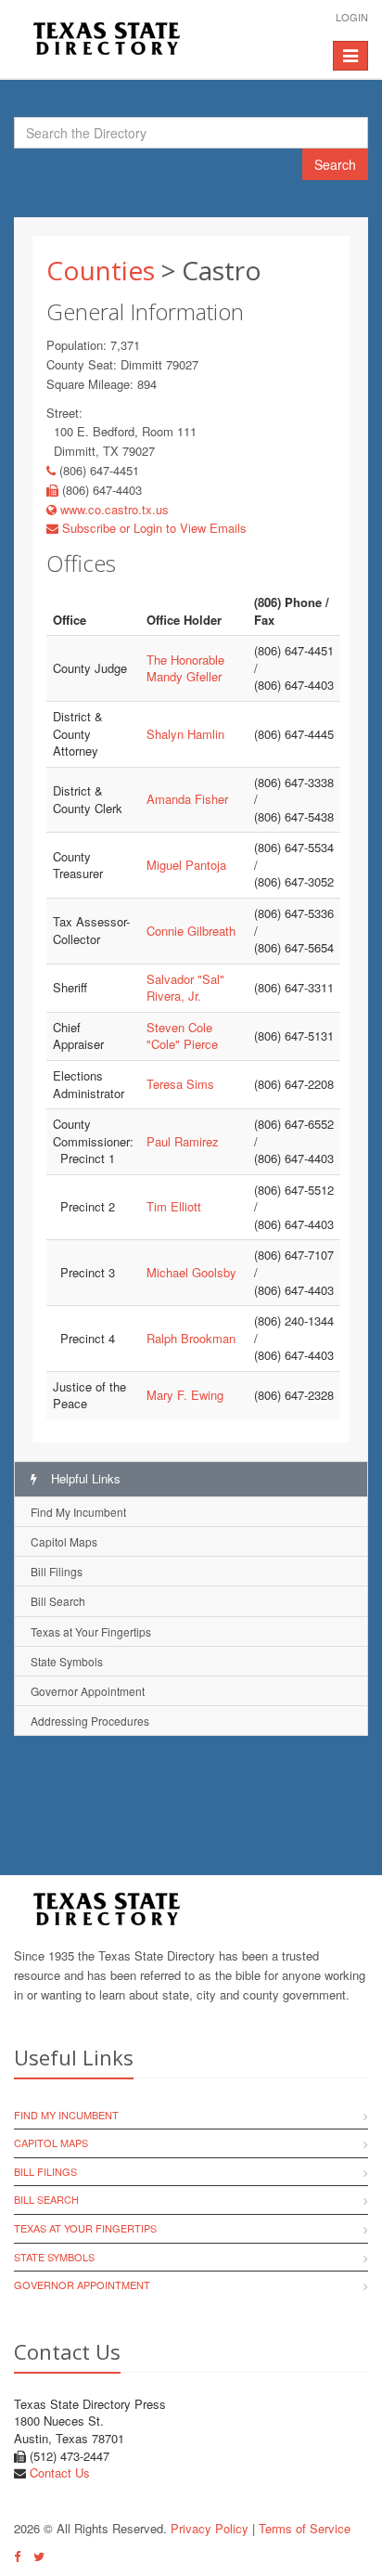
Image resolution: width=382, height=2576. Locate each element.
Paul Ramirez (183, 1141)
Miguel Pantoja (186, 865)
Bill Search (58, 1601)
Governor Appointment (88, 1691)
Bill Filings (57, 1571)
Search (335, 164)
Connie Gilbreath (191, 931)
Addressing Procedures (90, 1721)
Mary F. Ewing (185, 1395)
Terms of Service (305, 2528)
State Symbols (67, 1661)
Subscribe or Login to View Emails (153, 528)
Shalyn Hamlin (185, 734)
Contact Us (60, 2472)
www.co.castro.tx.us (113, 509)
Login (352, 17)
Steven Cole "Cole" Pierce (182, 1036)
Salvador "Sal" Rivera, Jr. (185, 988)
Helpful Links (84, 1478)
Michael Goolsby (191, 1272)
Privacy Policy (210, 2528)
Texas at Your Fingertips (91, 1631)
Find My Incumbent (78, 1512)
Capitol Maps (64, 1541)
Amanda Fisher (187, 799)
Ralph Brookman (191, 1338)
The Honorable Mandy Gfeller (185, 668)
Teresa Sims (180, 1084)
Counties (101, 270)
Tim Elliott (174, 1206)
